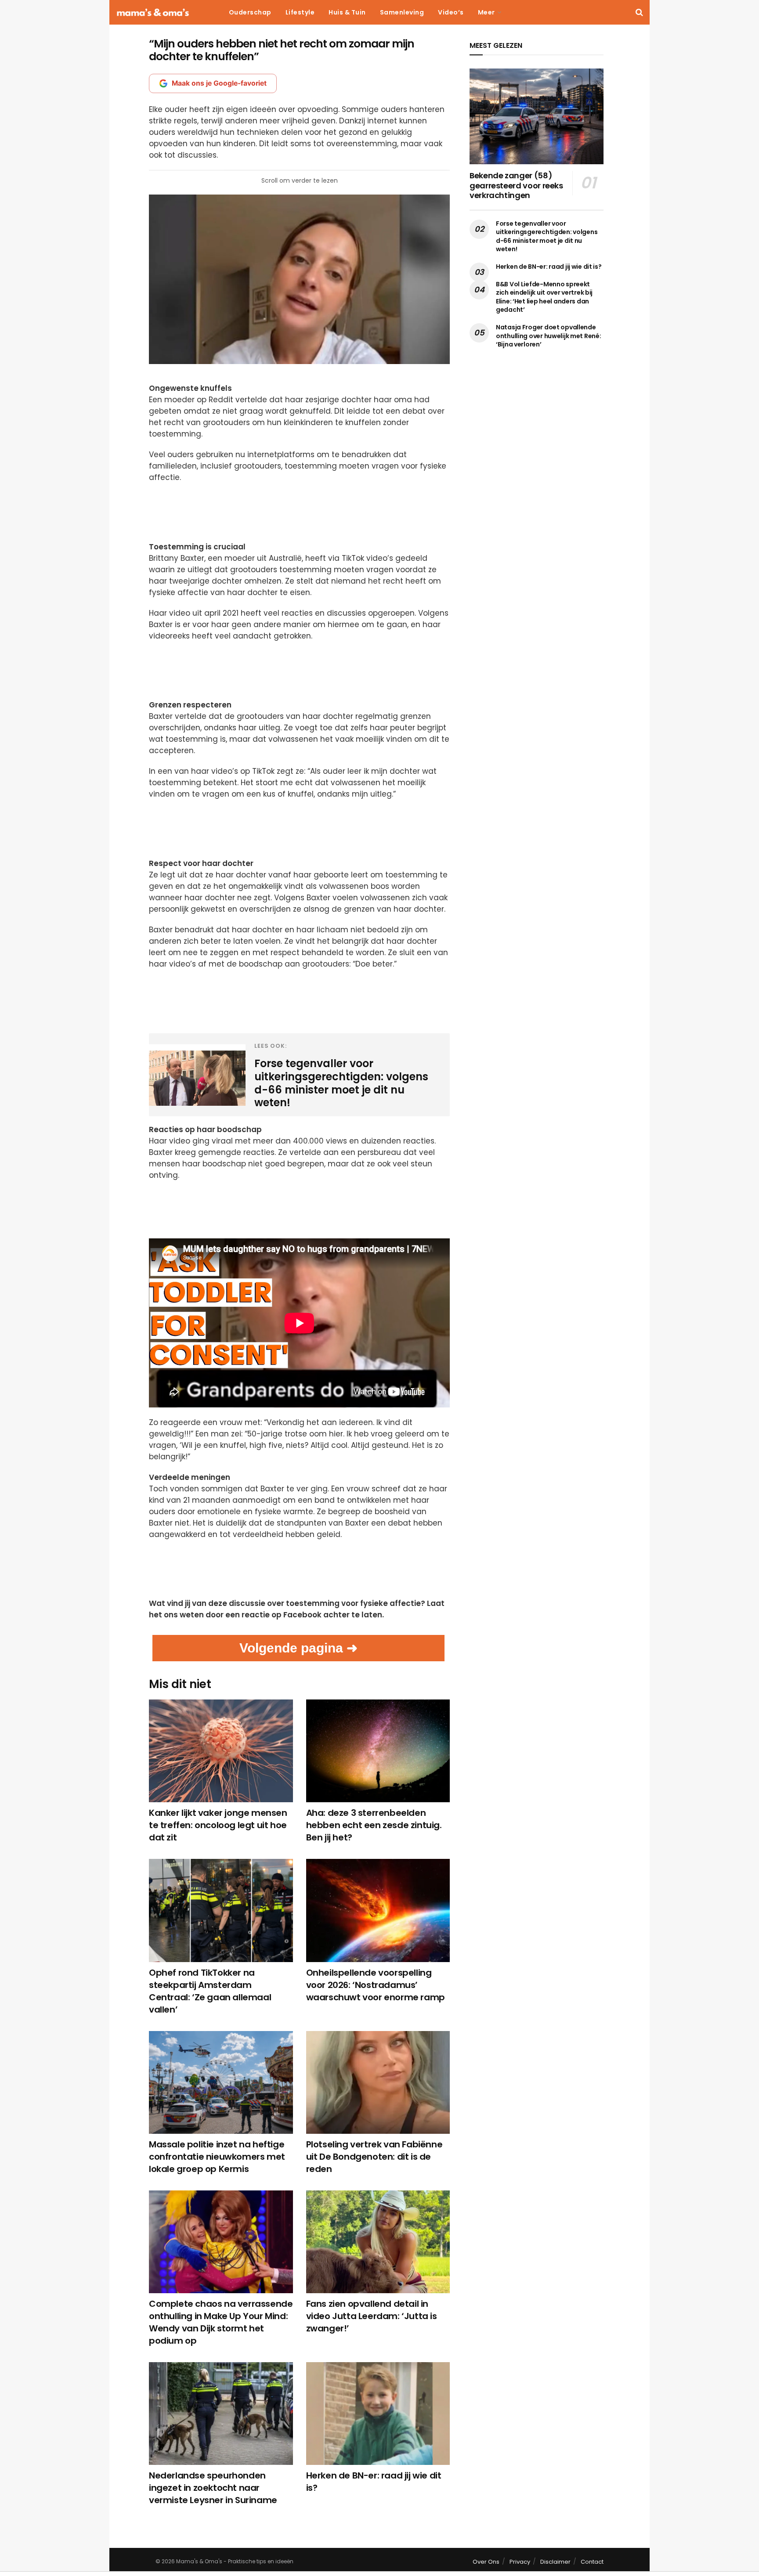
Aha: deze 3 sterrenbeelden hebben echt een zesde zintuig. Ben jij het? (374, 1825)
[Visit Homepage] (153, 13)
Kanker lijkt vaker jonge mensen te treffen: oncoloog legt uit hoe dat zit (218, 1825)
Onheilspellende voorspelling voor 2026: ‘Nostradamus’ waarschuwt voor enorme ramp (376, 1985)
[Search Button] (639, 12)
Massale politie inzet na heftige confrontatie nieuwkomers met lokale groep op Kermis (217, 2157)
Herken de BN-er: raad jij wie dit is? (549, 267)
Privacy (520, 2562)
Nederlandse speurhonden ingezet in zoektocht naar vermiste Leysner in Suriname (213, 2488)
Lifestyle (300, 12)
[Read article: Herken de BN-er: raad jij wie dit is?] (378, 2414)
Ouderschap (250, 12)
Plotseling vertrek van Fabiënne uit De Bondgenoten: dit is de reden (374, 2157)
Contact (592, 2562)
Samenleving (402, 12)
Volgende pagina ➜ (298, 1648)
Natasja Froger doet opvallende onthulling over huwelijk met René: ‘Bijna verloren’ (548, 336)
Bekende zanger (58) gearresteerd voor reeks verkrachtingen (516, 185)
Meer (486, 12)
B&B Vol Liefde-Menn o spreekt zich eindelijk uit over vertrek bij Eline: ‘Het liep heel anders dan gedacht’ (544, 297)
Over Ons (486, 2562)
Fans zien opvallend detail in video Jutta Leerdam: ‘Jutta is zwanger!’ (372, 2316)
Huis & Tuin (347, 12)
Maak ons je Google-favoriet (219, 83)
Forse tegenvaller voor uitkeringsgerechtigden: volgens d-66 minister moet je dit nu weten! (547, 236)
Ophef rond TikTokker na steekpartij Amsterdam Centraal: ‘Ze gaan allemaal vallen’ (210, 1991)
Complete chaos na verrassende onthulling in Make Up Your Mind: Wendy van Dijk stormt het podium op (221, 2322)
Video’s (451, 12)
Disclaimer (555, 2562)
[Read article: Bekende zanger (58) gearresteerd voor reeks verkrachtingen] (537, 116)
